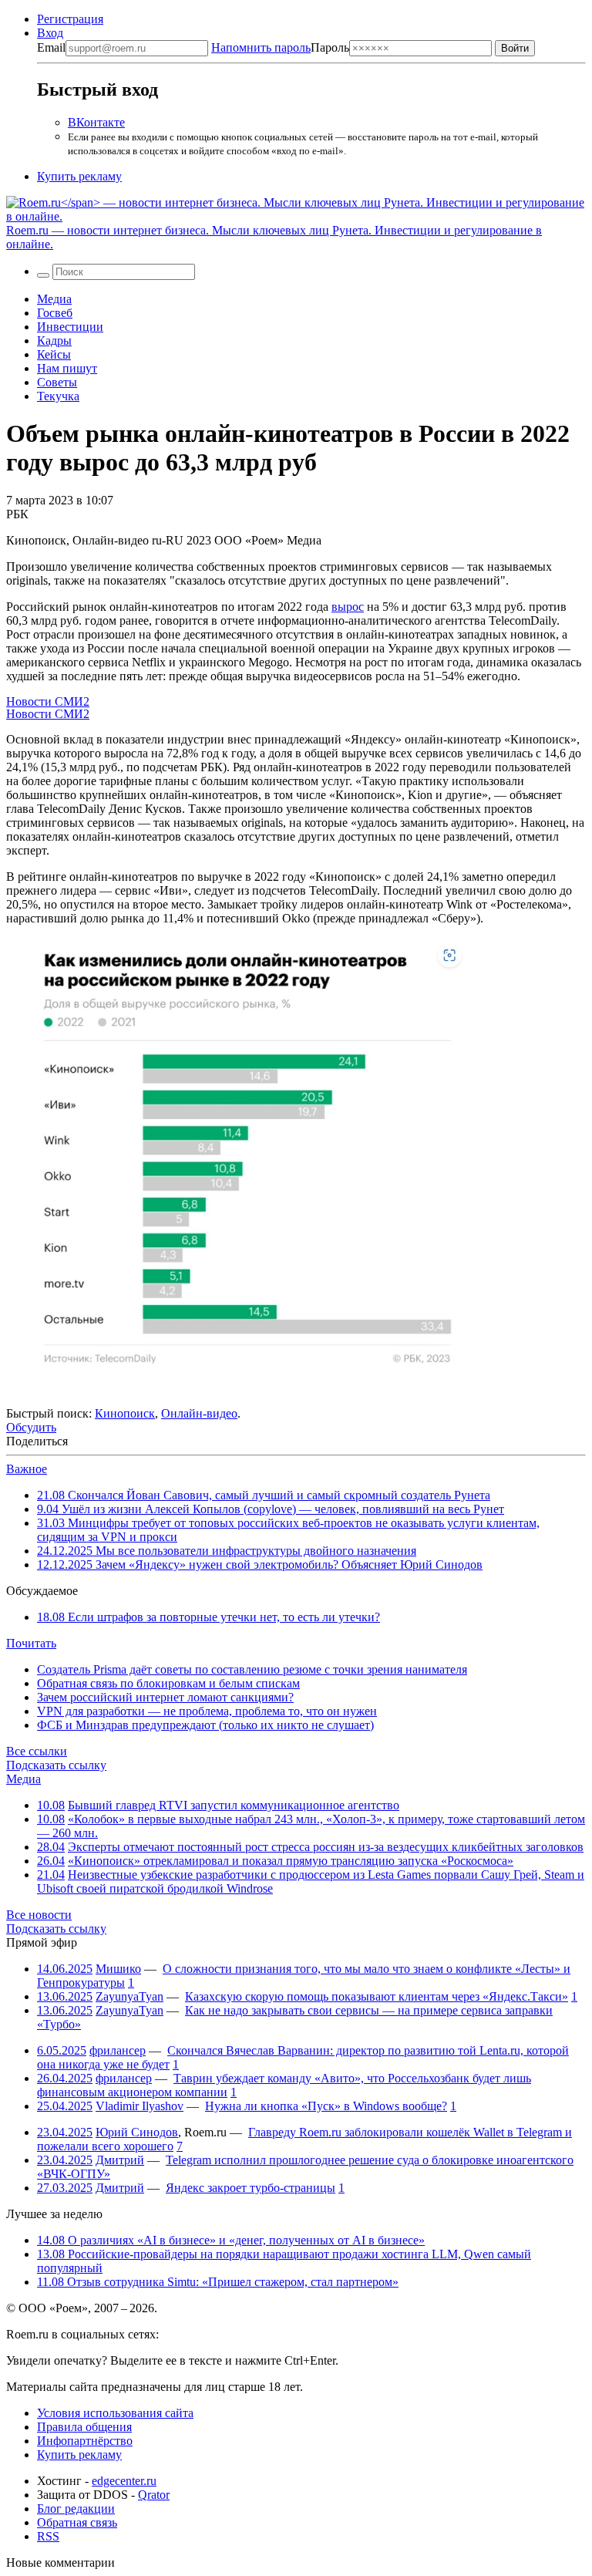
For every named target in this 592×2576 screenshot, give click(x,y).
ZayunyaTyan (129, 1996)
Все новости (39, 1915)
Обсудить (31, 1427)
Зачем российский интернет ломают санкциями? (165, 1697)
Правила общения (84, 2427)
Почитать (31, 1643)
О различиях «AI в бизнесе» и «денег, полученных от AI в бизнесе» (231, 2240)
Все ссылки (37, 1751)
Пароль (280, 47)
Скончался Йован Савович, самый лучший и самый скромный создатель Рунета (264, 1495)
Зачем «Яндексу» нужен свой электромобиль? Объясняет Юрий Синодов (260, 1564)
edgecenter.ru (124, 2481)
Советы (57, 382)
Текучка (58, 396)
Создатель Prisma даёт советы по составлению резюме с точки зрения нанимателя (252, 1669)
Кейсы (54, 354)
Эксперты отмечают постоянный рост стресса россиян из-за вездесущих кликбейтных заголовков (326, 1847)
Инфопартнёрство (85, 2441)
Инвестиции (70, 327)
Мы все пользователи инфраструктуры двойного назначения (227, 1551)
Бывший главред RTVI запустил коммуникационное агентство (234, 1805)
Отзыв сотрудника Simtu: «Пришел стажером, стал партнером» (218, 2282)
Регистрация (70, 19)
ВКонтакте (96, 122)
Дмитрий (120, 2160)
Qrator (154, 2495)
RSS (48, 2536)
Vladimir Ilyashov (140, 2106)
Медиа (54, 299)
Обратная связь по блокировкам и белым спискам (168, 1683)
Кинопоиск (125, 1413)
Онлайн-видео (199, 1413)
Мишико (118, 1969)
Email (51, 47)
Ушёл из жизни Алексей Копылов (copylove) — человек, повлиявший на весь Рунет (271, 1509)
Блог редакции (76, 2509)
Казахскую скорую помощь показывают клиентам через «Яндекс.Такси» (377, 1996)
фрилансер (118, 2050)
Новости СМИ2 (48, 701)
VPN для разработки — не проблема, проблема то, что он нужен (207, 1711)
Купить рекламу (79, 176)
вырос (348, 607)
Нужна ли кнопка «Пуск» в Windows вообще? (326, 2106)
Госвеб (55, 313)
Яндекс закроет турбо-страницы (251, 2188)
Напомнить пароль (261, 47)
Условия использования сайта (115, 2413)
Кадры (54, 341)
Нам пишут (67, 368)
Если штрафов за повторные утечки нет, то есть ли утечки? (209, 1617)
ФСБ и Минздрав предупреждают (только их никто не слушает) (205, 1725)
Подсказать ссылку (56, 1765)
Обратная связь (77, 2522)
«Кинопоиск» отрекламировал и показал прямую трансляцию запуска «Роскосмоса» (291, 1861)
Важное (27, 1469)
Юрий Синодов (137, 2132)
